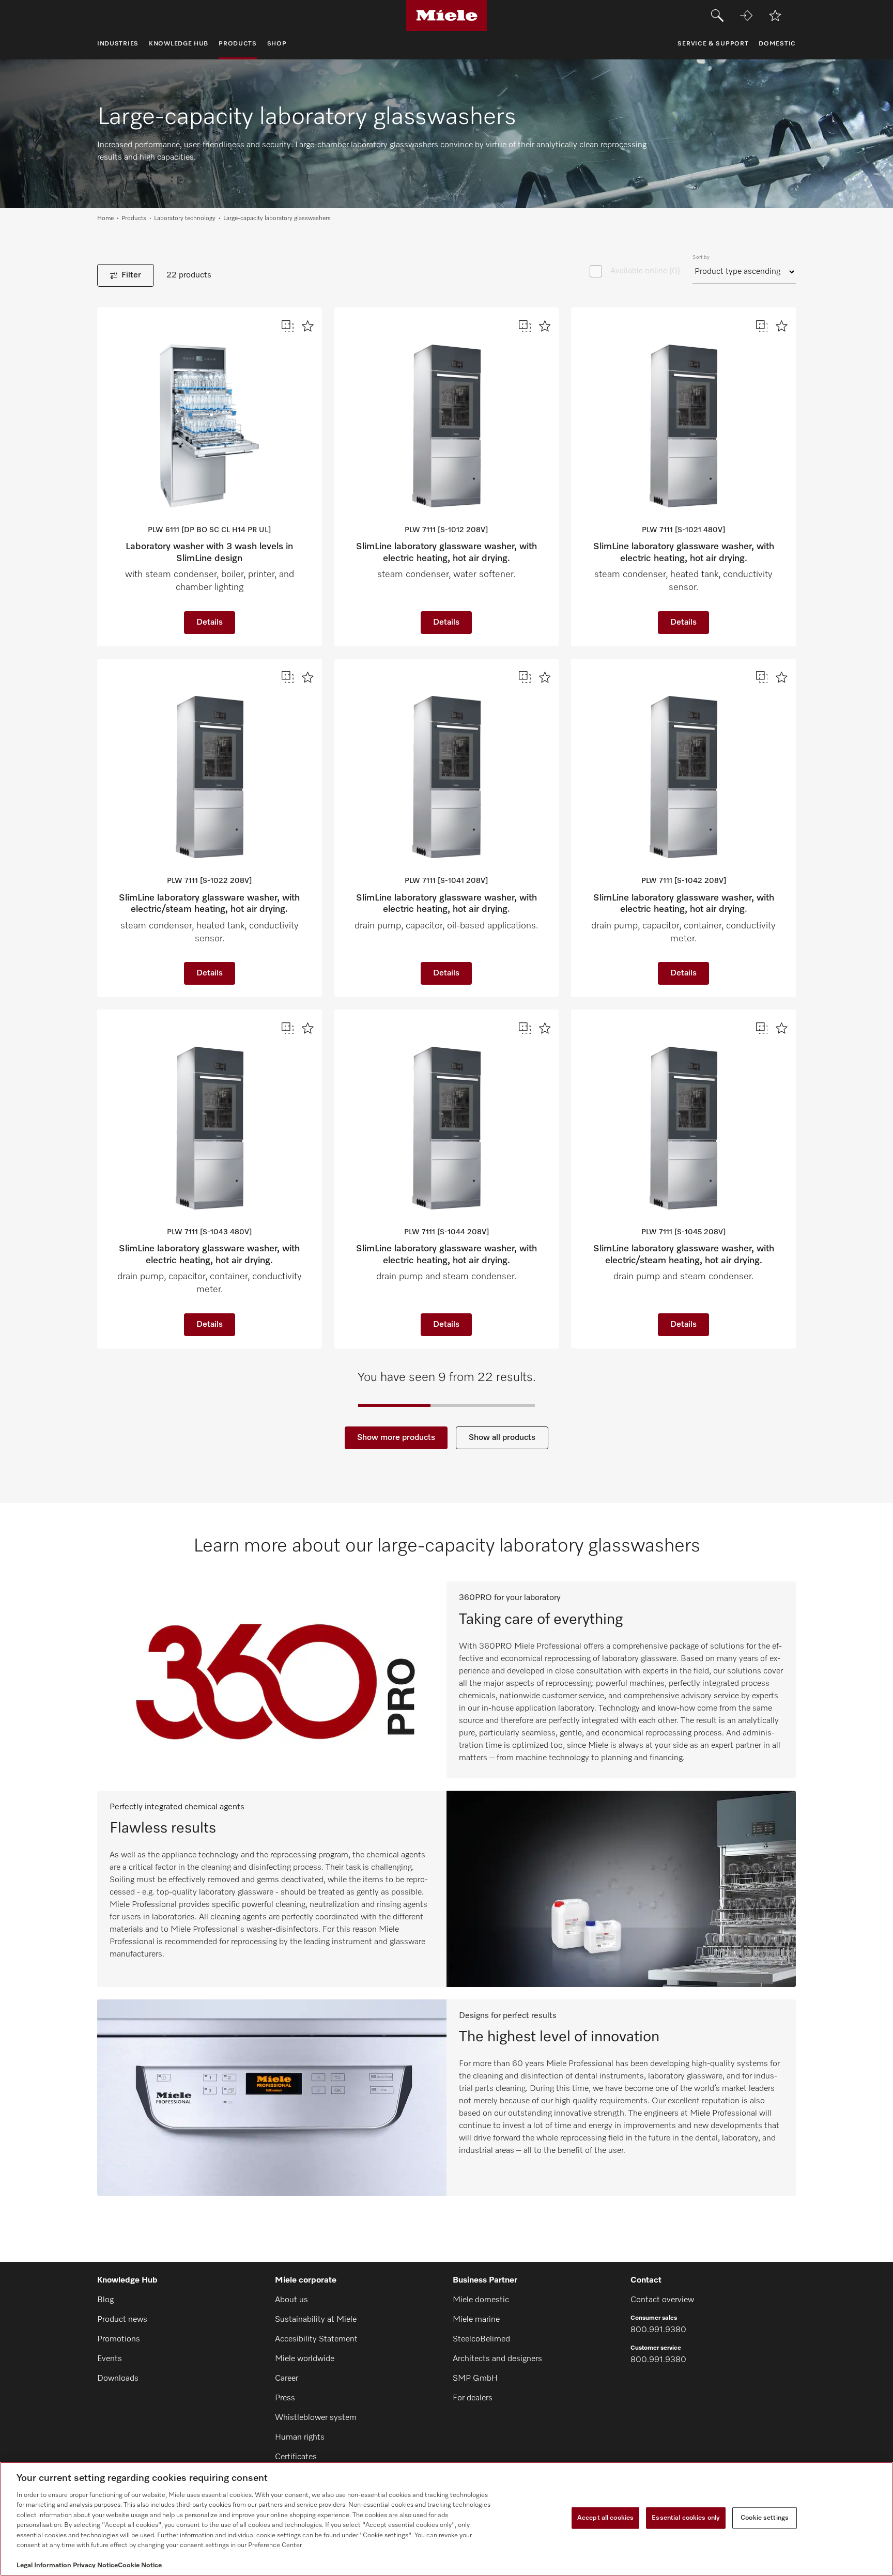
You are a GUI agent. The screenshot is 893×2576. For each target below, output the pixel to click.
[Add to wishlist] (775, 15)
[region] (446, 2519)
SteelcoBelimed (481, 2339)
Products (134, 219)
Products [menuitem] (238, 44)
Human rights (300, 2438)
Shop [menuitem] (277, 44)
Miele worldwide (305, 2359)
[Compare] (288, 326)
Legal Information (44, 2565)
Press (285, 2398)
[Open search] (717, 15)
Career (287, 2379)
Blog (105, 2300)
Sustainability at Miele (316, 2320)
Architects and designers (497, 2359)
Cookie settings (765, 2518)
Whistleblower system (316, 2418)
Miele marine (476, 2320)
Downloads (118, 2379)
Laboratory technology (185, 219)
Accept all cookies (605, 2518)
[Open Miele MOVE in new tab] (746, 15)
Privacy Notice (95, 2565)
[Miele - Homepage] (447, 15)
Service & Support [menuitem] (713, 44)
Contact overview (662, 2300)
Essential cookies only (686, 2518)
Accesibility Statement (316, 2339)
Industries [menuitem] (118, 44)
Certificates (296, 2457)
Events (110, 2359)
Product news (122, 2320)
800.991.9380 (658, 2330)
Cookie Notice (140, 2565)
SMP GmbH (475, 2379)
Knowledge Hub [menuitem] (179, 44)
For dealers (473, 2398)
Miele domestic (481, 2300)
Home (105, 219)
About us (291, 2300)
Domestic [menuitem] (777, 44)
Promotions (119, 2339)
